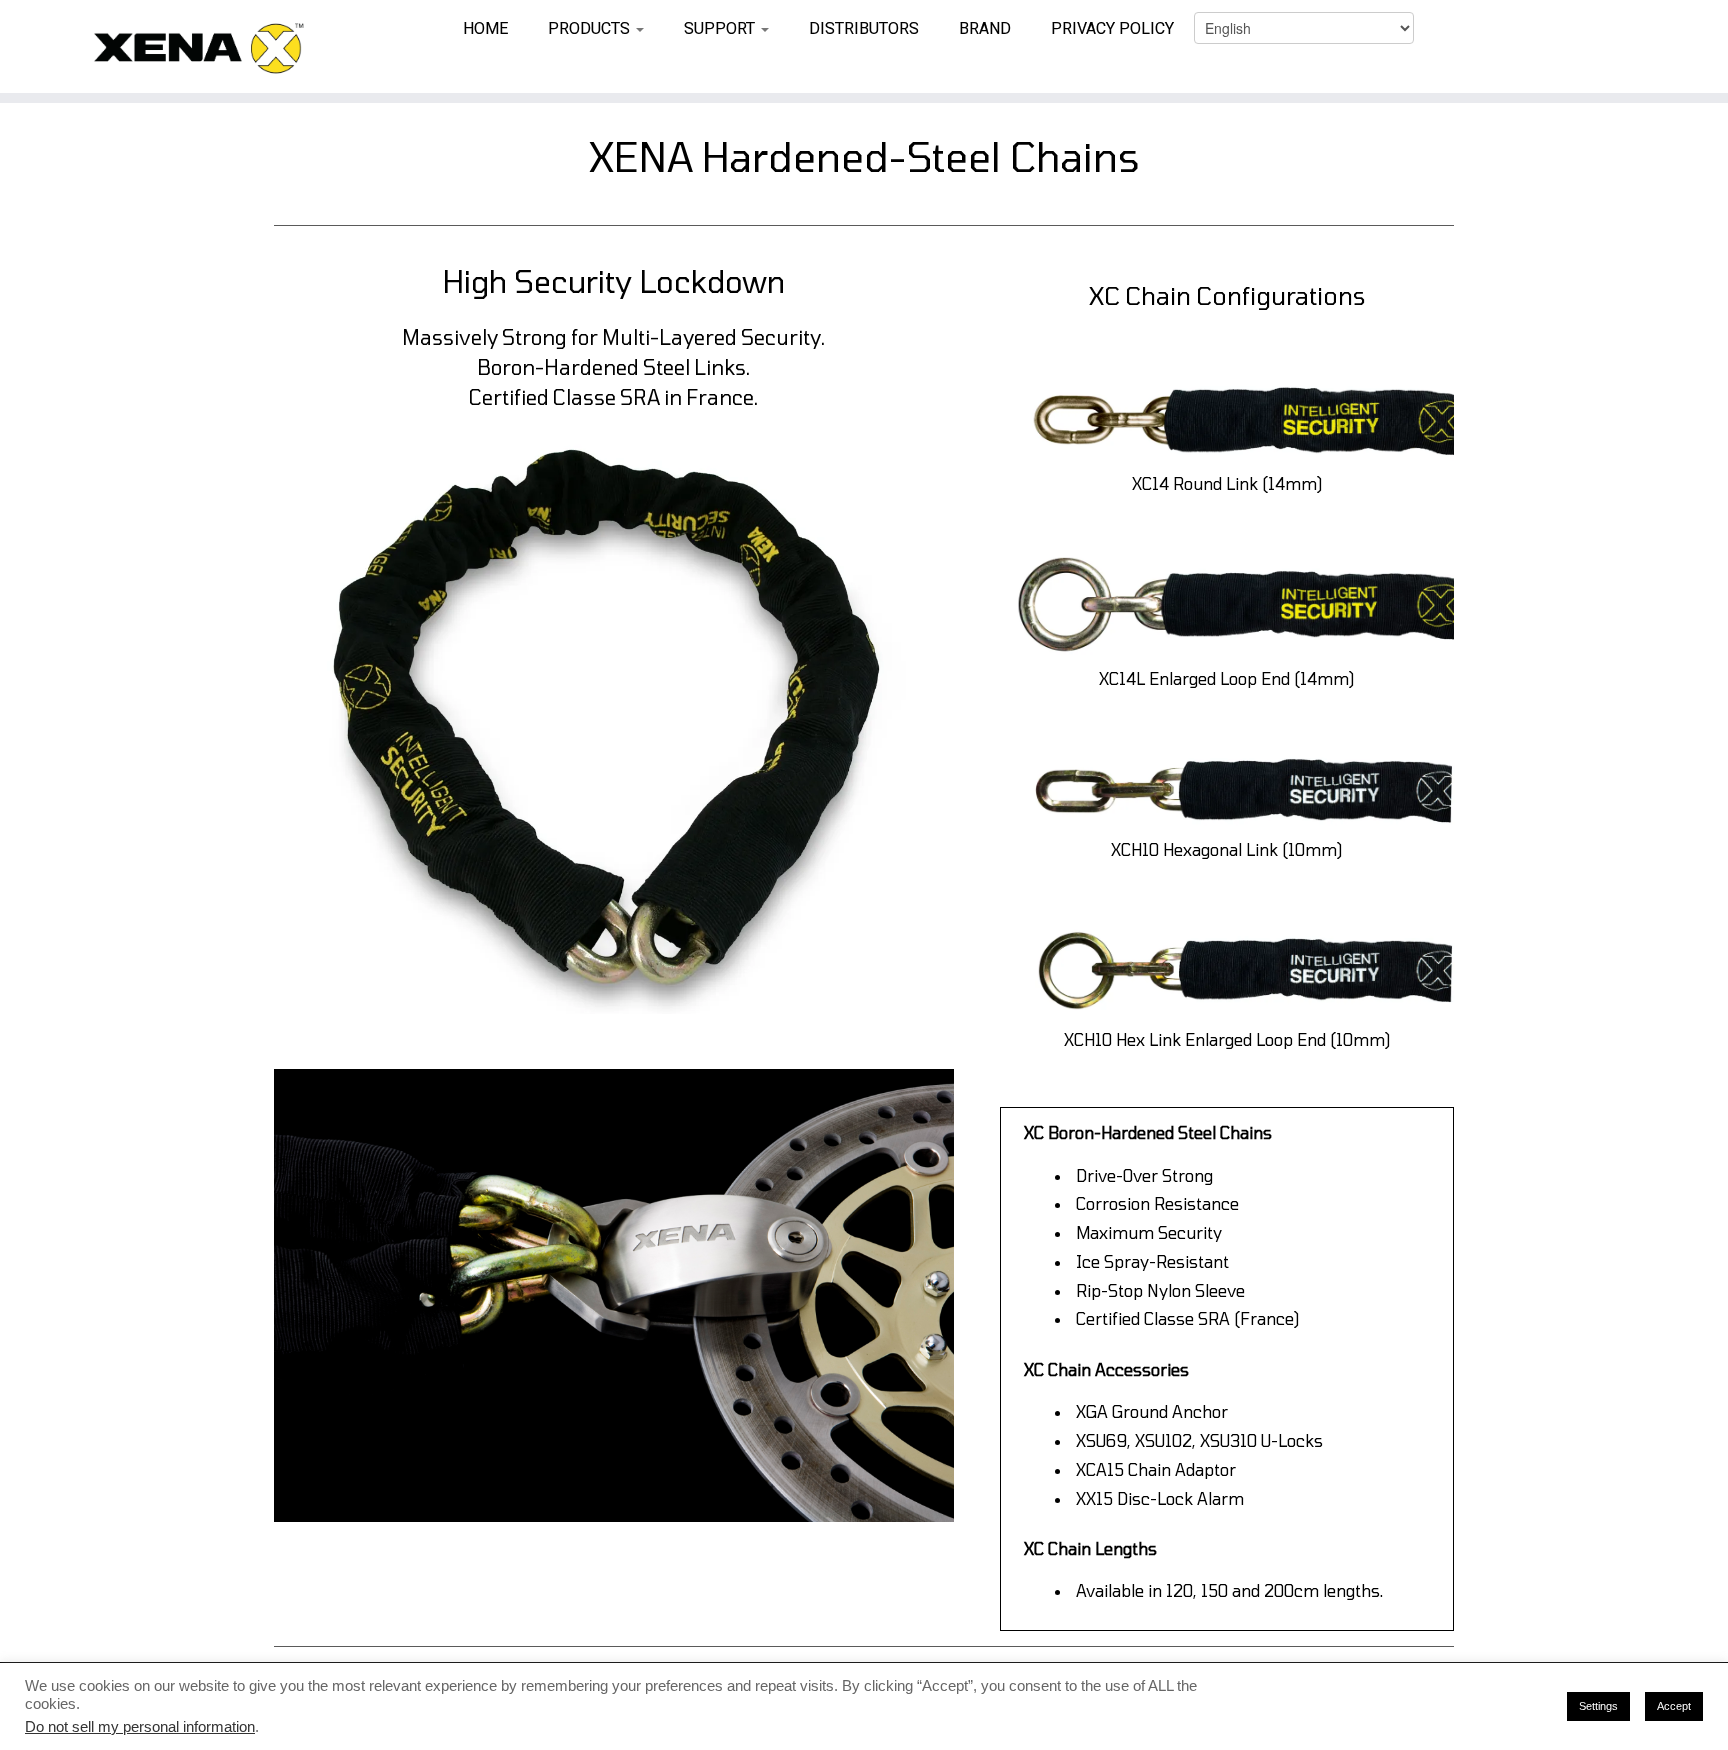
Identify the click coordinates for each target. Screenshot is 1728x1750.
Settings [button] (1598, 1706)
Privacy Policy (1112, 28)
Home (485, 28)
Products (591, 28)
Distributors (864, 28)
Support (721, 28)
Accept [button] (1674, 1706)
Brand (985, 28)
